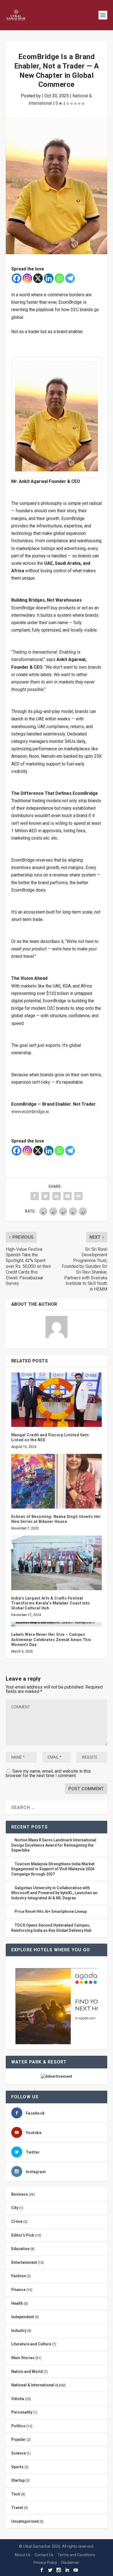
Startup (18, 2480)
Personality (22, 2412)
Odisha (18, 2399)
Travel (17, 2508)
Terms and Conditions (77, 2555)
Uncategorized (25, 2521)
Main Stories (23, 2358)
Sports (17, 2467)
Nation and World (27, 2372)
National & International (33, 2385)
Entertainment (24, 2262)
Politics (18, 2426)
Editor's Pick (23, 2235)
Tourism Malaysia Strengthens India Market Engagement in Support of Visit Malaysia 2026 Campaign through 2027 (53, 1869)
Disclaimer (70, 2563)
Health (17, 2303)
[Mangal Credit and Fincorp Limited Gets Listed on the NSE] (57, 1400)
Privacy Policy (45, 2563)
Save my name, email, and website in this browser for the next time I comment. (48, 1773)
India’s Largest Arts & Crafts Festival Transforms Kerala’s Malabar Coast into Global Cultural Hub (51, 1603)
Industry (19, 2331)
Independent (23, 2317)
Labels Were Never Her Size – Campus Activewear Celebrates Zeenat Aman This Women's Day (51, 1639)
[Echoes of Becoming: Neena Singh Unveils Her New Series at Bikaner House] (57, 1481)
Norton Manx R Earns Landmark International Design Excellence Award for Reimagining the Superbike (54, 1845)
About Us (22, 2555)
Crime (17, 2221)
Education (20, 2249)
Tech (16, 2494)
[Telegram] (70, 278)
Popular (19, 2439)
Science (19, 2453)
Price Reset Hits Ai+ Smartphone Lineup (51, 1911)
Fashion (19, 2276)
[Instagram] (27, 278)
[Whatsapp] (59, 278)
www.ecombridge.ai (30, 1112)
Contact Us (44, 2555)
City (15, 2208)
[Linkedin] (49, 278)
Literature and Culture (31, 2344)
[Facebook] (17, 278)
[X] (38, 278)
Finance (18, 2290)
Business (20, 2194)
